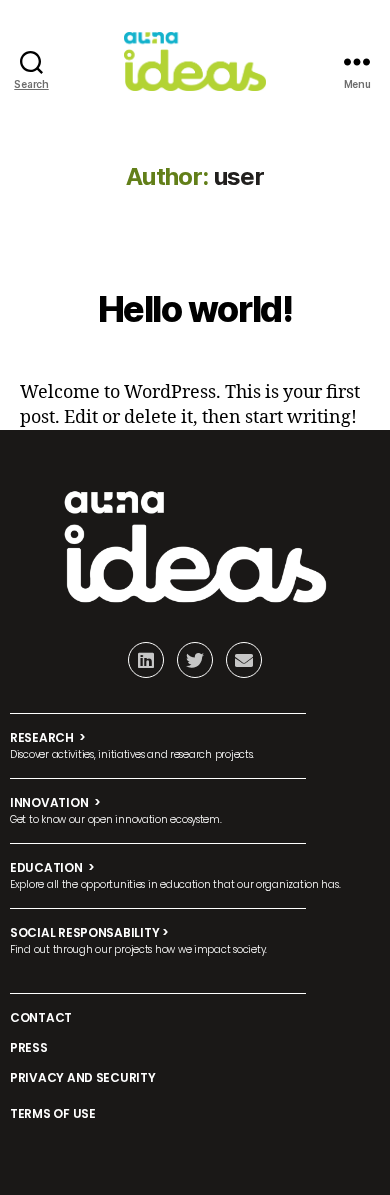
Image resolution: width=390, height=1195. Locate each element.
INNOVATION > (55, 802)
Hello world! (195, 309)
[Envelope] (244, 660)
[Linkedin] (146, 660)
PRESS (29, 1047)
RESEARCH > (48, 737)
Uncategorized (195, 258)
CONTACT (41, 1017)
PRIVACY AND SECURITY (83, 1077)
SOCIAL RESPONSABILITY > (89, 932)
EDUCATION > (52, 867)
